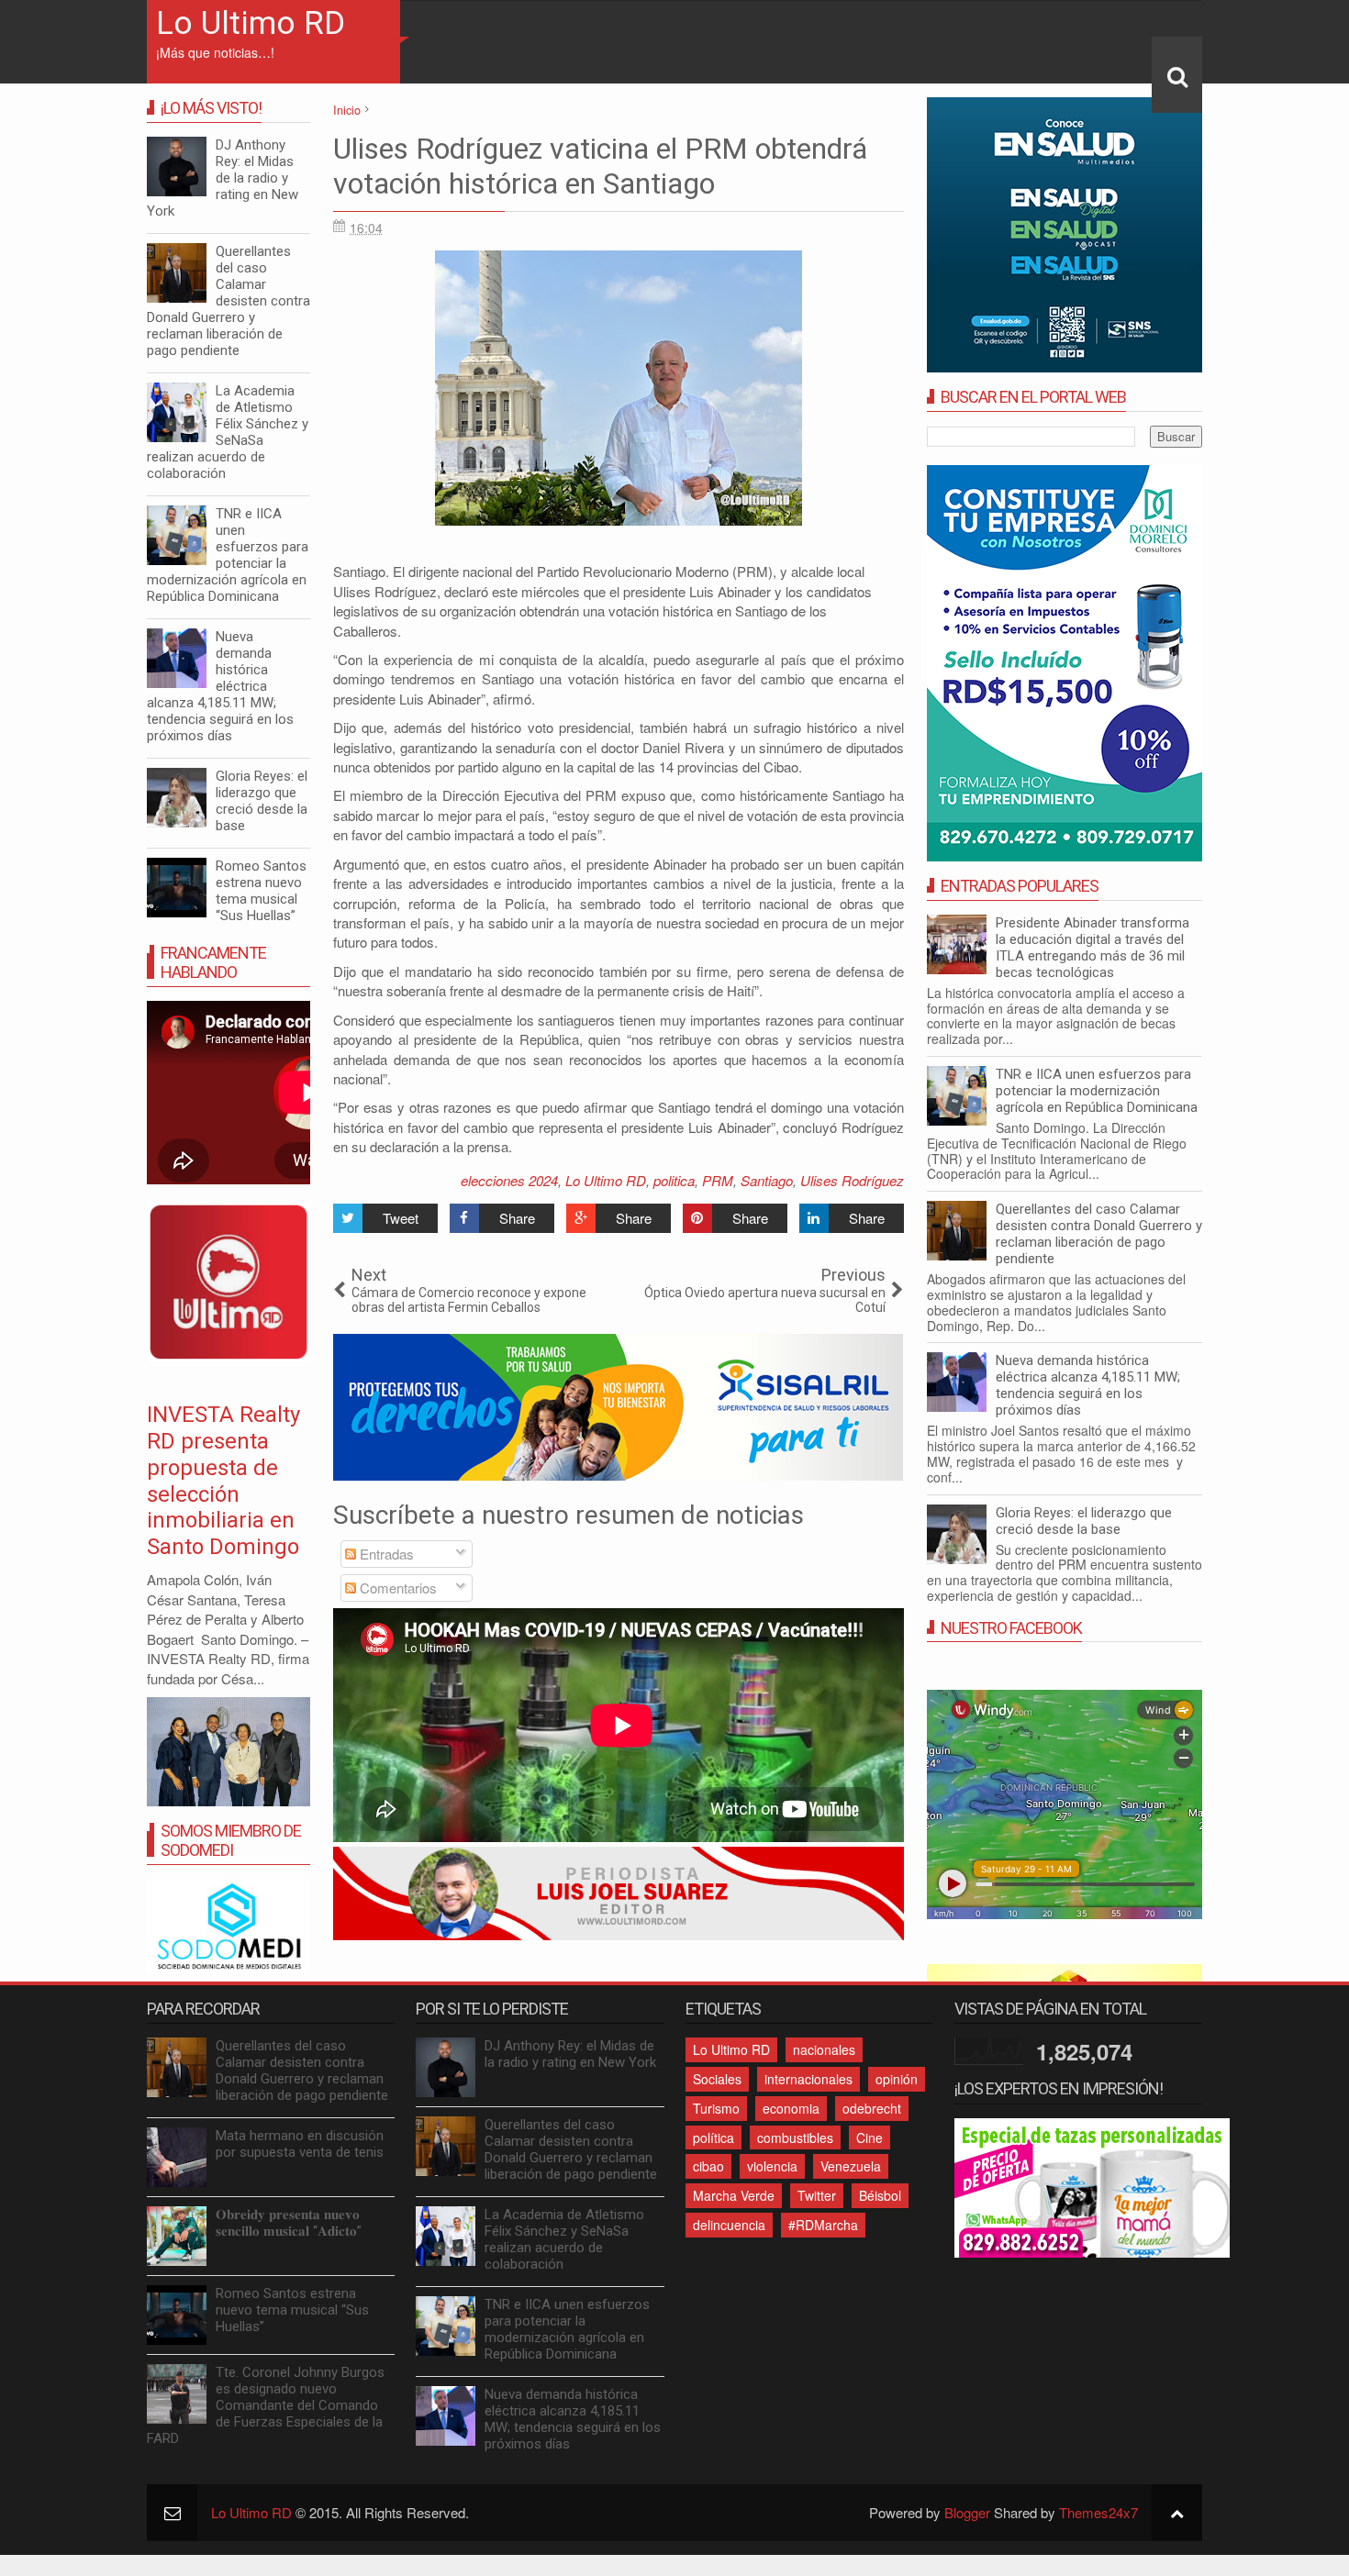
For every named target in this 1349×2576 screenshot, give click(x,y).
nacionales (824, 2049)
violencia (772, 2166)
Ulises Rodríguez (852, 1180)
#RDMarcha (823, 2225)
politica (674, 1180)
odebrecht (872, 2108)
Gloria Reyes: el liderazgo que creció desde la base (1084, 1521)
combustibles (795, 2137)
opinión (897, 2079)
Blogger (967, 2512)
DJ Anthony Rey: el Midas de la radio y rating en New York (223, 178)
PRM (718, 1180)
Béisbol (880, 2195)
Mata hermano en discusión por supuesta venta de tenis (300, 2144)
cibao (708, 2166)
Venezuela (851, 2166)
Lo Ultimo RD (251, 23)
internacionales (808, 2079)
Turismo (716, 2108)
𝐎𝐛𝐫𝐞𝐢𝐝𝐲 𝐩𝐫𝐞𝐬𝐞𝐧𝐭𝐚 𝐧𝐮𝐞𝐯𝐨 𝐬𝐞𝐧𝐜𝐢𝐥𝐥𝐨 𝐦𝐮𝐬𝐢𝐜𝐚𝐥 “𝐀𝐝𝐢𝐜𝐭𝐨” (289, 2223)
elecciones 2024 (509, 1180)
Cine (870, 2137)
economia (791, 2108)
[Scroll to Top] (1177, 2512)
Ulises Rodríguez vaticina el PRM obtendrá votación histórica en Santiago (600, 166)
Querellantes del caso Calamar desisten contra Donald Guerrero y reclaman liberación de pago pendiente (1099, 1234)
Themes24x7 (1098, 2512)
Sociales (717, 2079)
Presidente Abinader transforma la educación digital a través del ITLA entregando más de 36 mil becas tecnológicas (1093, 948)
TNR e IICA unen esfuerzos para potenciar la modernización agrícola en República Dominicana (1097, 1091)
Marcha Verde (734, 2195)
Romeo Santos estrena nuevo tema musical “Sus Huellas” (261, 891)
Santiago (767, 1180)
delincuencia (729, 2225)
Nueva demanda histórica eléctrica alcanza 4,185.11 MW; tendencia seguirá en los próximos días (1088, 1385)
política (714, 2137)
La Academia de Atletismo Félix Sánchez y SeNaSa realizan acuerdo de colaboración (228, 432)
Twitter (817, 2195)
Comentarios (396, 1588)
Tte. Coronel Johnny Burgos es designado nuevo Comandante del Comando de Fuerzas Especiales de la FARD (266, 2405)
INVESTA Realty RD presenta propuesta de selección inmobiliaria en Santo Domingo (223, 1481)
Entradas (385, 1554)
